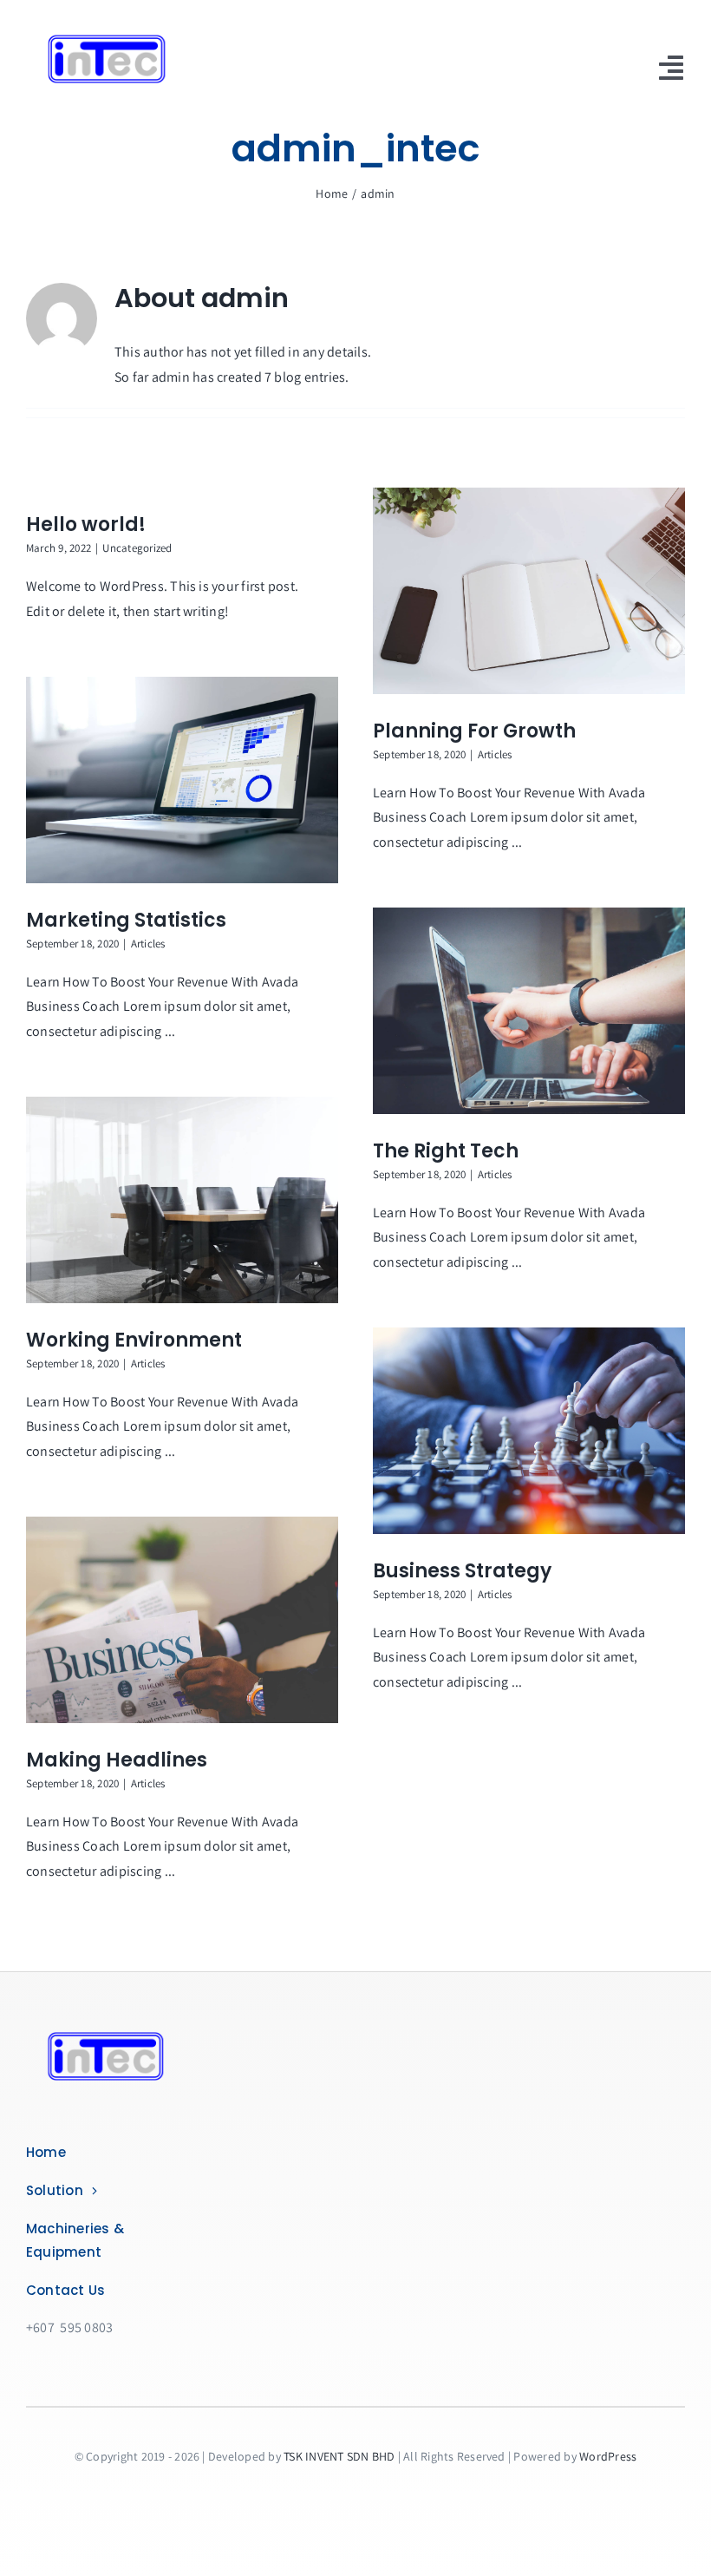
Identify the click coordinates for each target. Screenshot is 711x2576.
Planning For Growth (474, 731)
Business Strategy (462, 1571)
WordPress (608, 2456)
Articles (495, 754)
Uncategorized (137, 548)
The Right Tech (446, 1151)
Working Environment (134, 1340)
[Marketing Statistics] (182, 780)
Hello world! (86, 524)
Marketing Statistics (126, 920)
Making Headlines (117, 1760)
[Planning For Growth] (529, 591)
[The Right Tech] (529, 1011)
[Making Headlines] (182, 1620)
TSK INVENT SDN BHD (339, 2456)
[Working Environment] (182, 1200)
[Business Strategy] (529, 1431)
